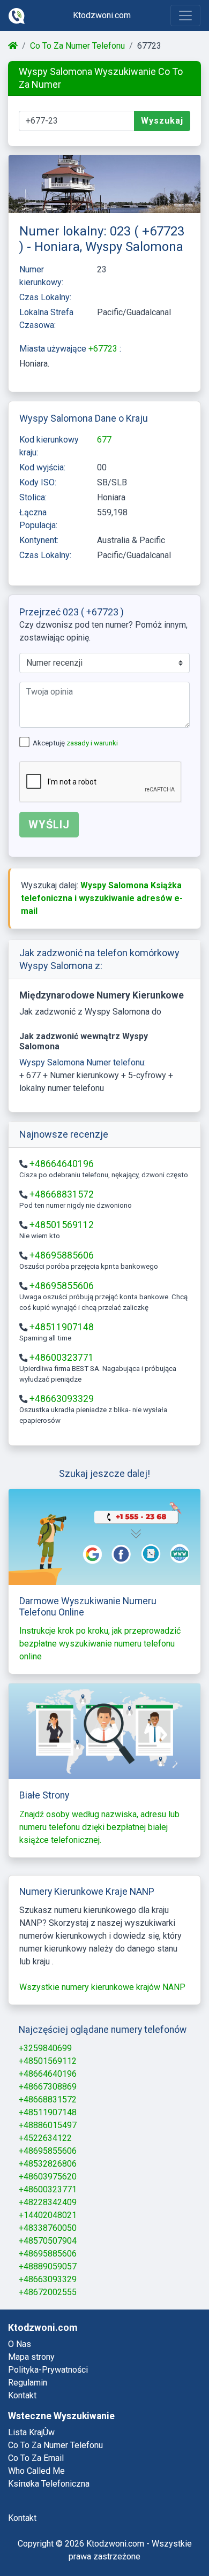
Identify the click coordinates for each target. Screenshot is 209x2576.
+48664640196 (62, 1164)
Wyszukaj (162, 121)
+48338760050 (48, 2228)
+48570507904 (48, 2241)
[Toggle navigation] (185, 16)
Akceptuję (75, 743)
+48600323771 (62, 1358)
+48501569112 (62, 1225)
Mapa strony (31, 2357)
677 (104, 440)
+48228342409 (48, 2202)
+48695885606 (62, 1255)
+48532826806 (48, 2164)
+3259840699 (45, 2048)
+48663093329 (62, 1399)
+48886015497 (48, 2125)
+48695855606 (62, 1286)
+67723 (104, 349)
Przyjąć (159, 2539)
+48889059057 (48, 2266)
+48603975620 (48, 2177)
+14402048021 (48, 2215)
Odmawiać (95, 2539)
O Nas (20, 2344)
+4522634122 (45, 2138)
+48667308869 (48, 2087)
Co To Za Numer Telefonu (77, 46)
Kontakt (22, 2395)
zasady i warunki (92, 743)
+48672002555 (48, 2292)
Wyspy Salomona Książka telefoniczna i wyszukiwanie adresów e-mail (102, 898)
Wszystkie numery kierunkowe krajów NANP (102, 1987)
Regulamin (28, 2383)
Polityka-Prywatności (48, 2370)
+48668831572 (62, 1194)
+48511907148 (62, 1327)
